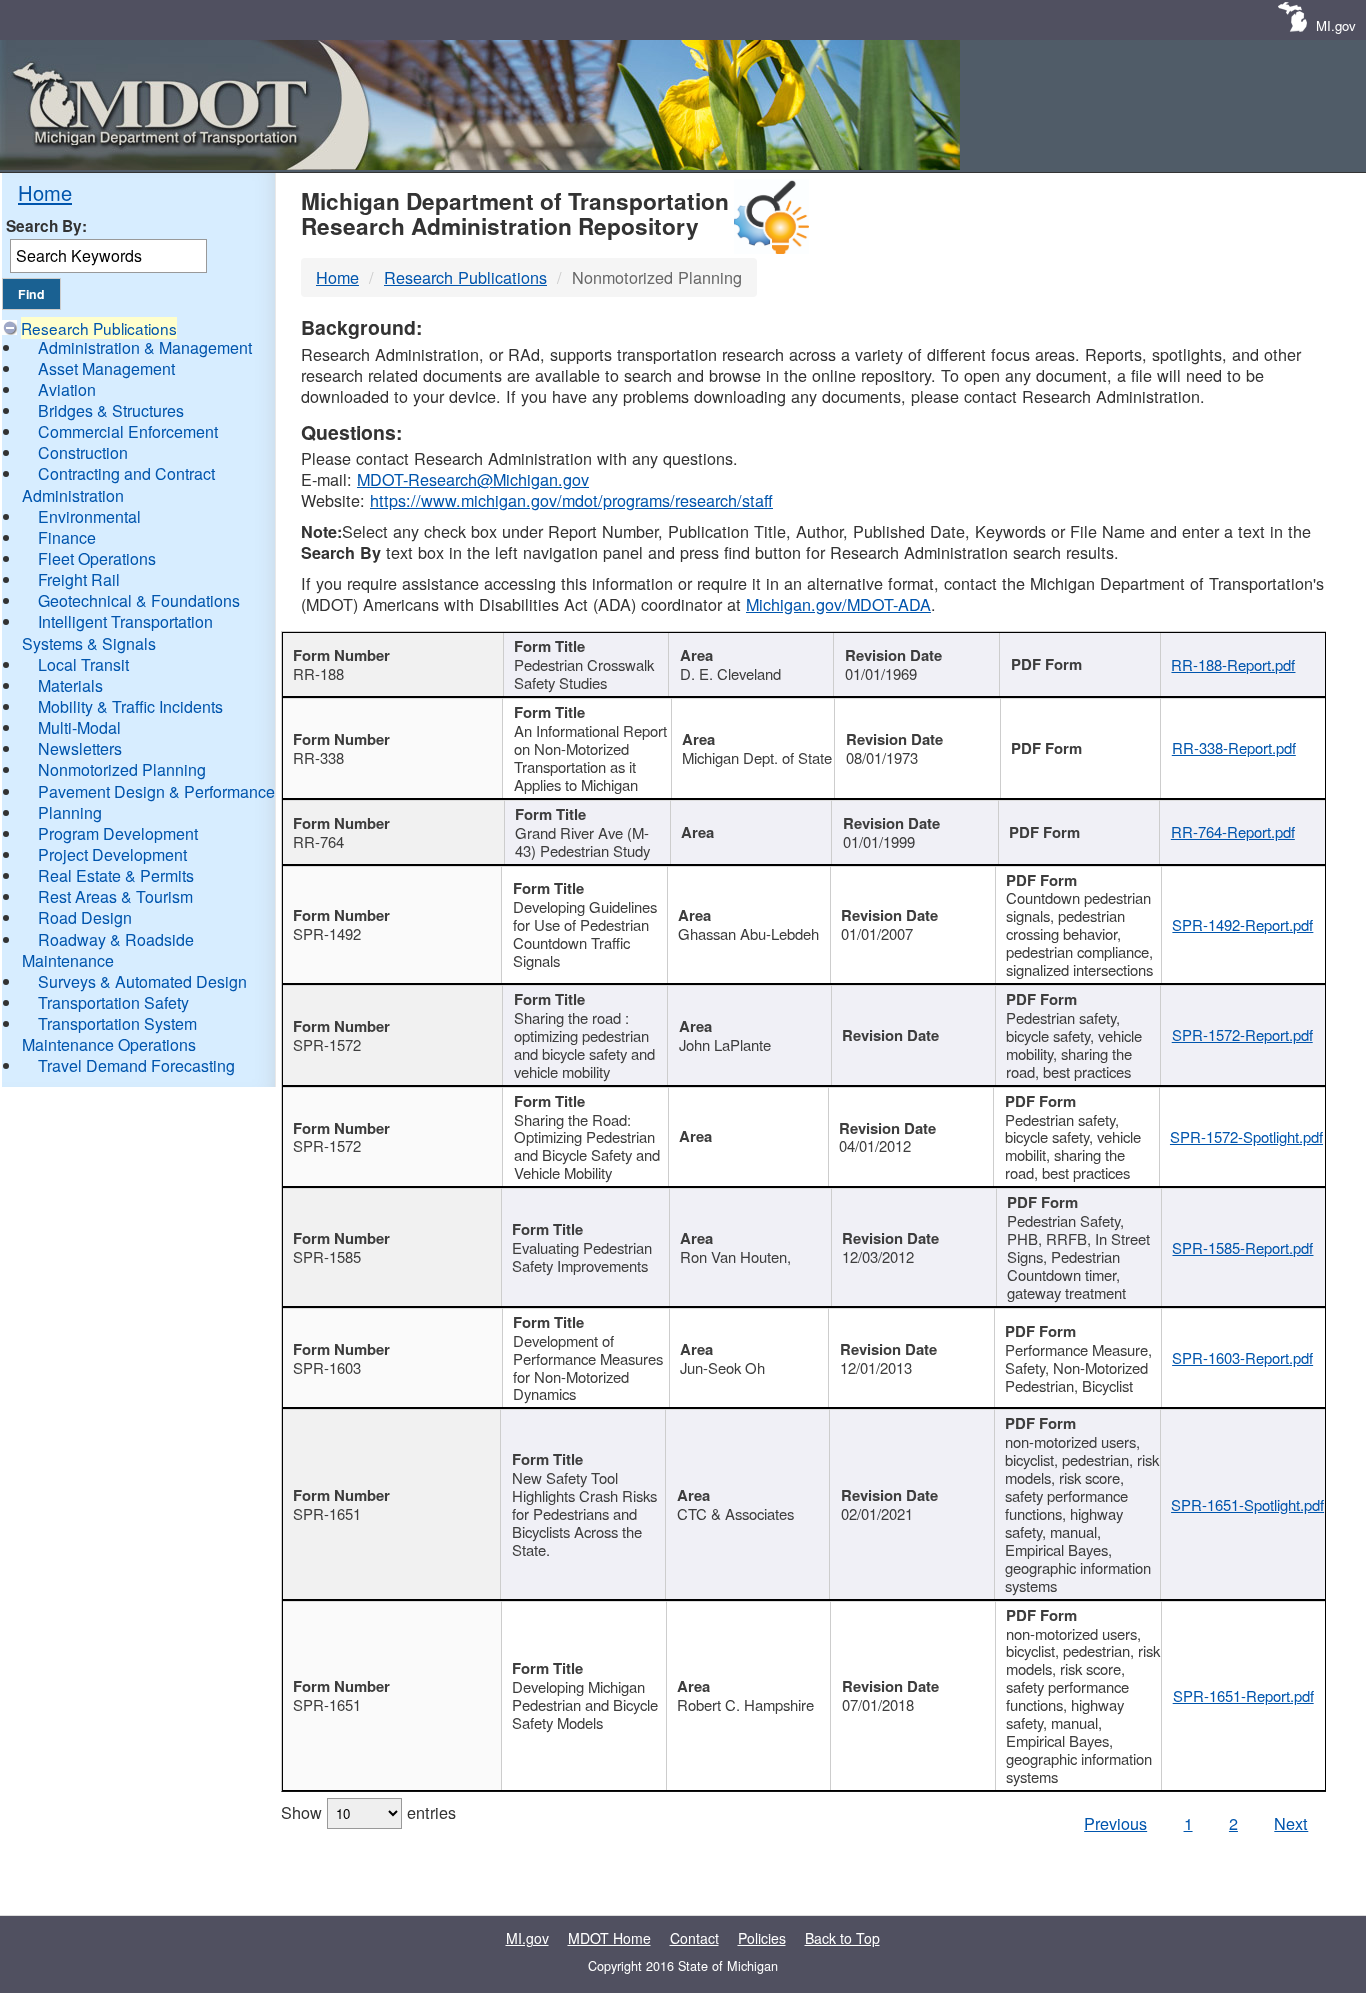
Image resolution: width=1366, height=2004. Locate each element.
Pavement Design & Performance (156, 791)
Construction (83, 452)
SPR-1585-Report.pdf (1242, 1247)
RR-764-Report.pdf (1233, 831)
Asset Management (106, 368)
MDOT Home (609, 1938)
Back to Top (842, 1938)
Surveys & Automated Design (142, 981)
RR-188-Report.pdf (1233, 664)
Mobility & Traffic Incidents (130, 706)
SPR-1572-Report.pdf (1242, 1034)
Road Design (85, 917)
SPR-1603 (327, 1367)
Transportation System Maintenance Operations (109, 1034)
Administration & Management (145, 347)
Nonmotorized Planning (122, 769)
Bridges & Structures (111, 410)
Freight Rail (79, 579)
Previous (1115, 1823)
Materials (70, 685)
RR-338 (318, 757)
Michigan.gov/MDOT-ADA (838, 604)
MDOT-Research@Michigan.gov (473, 479)
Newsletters (80, 748)
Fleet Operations (97, 558)
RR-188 (318, 673)
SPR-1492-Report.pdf (1242, 924)
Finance (67, 537)
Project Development (112, 854)
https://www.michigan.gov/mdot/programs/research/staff (571, 500)
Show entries (368, 1812)
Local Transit (83, 664)
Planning (70, 812)
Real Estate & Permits (116, 875)
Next (1291, 1823)
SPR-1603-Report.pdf (1242, 1357)
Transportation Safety (113, 1002)
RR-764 (318, 841)
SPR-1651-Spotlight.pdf (1247, 1504)
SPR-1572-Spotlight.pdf (1246, 1136)
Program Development (118, 833)
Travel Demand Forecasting (136, 1065)
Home (45, 192)
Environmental (89, 516)
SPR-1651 (327, 1513)
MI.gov (1336, 25)
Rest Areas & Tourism (115, 896)
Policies (762, 1938)
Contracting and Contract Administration (118, 484)
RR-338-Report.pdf (1234, 747)
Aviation (67, 389)
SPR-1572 (327, 1044)
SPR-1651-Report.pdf (1243, 1695)
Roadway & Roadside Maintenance (108, 950)
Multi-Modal (79, 727)
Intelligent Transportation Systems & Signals (117, 632)
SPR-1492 (327, 933)
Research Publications (99, 328)
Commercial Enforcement (128, 431)
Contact (694, 1938)
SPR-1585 (327, 1256)
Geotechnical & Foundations (139, 600)
